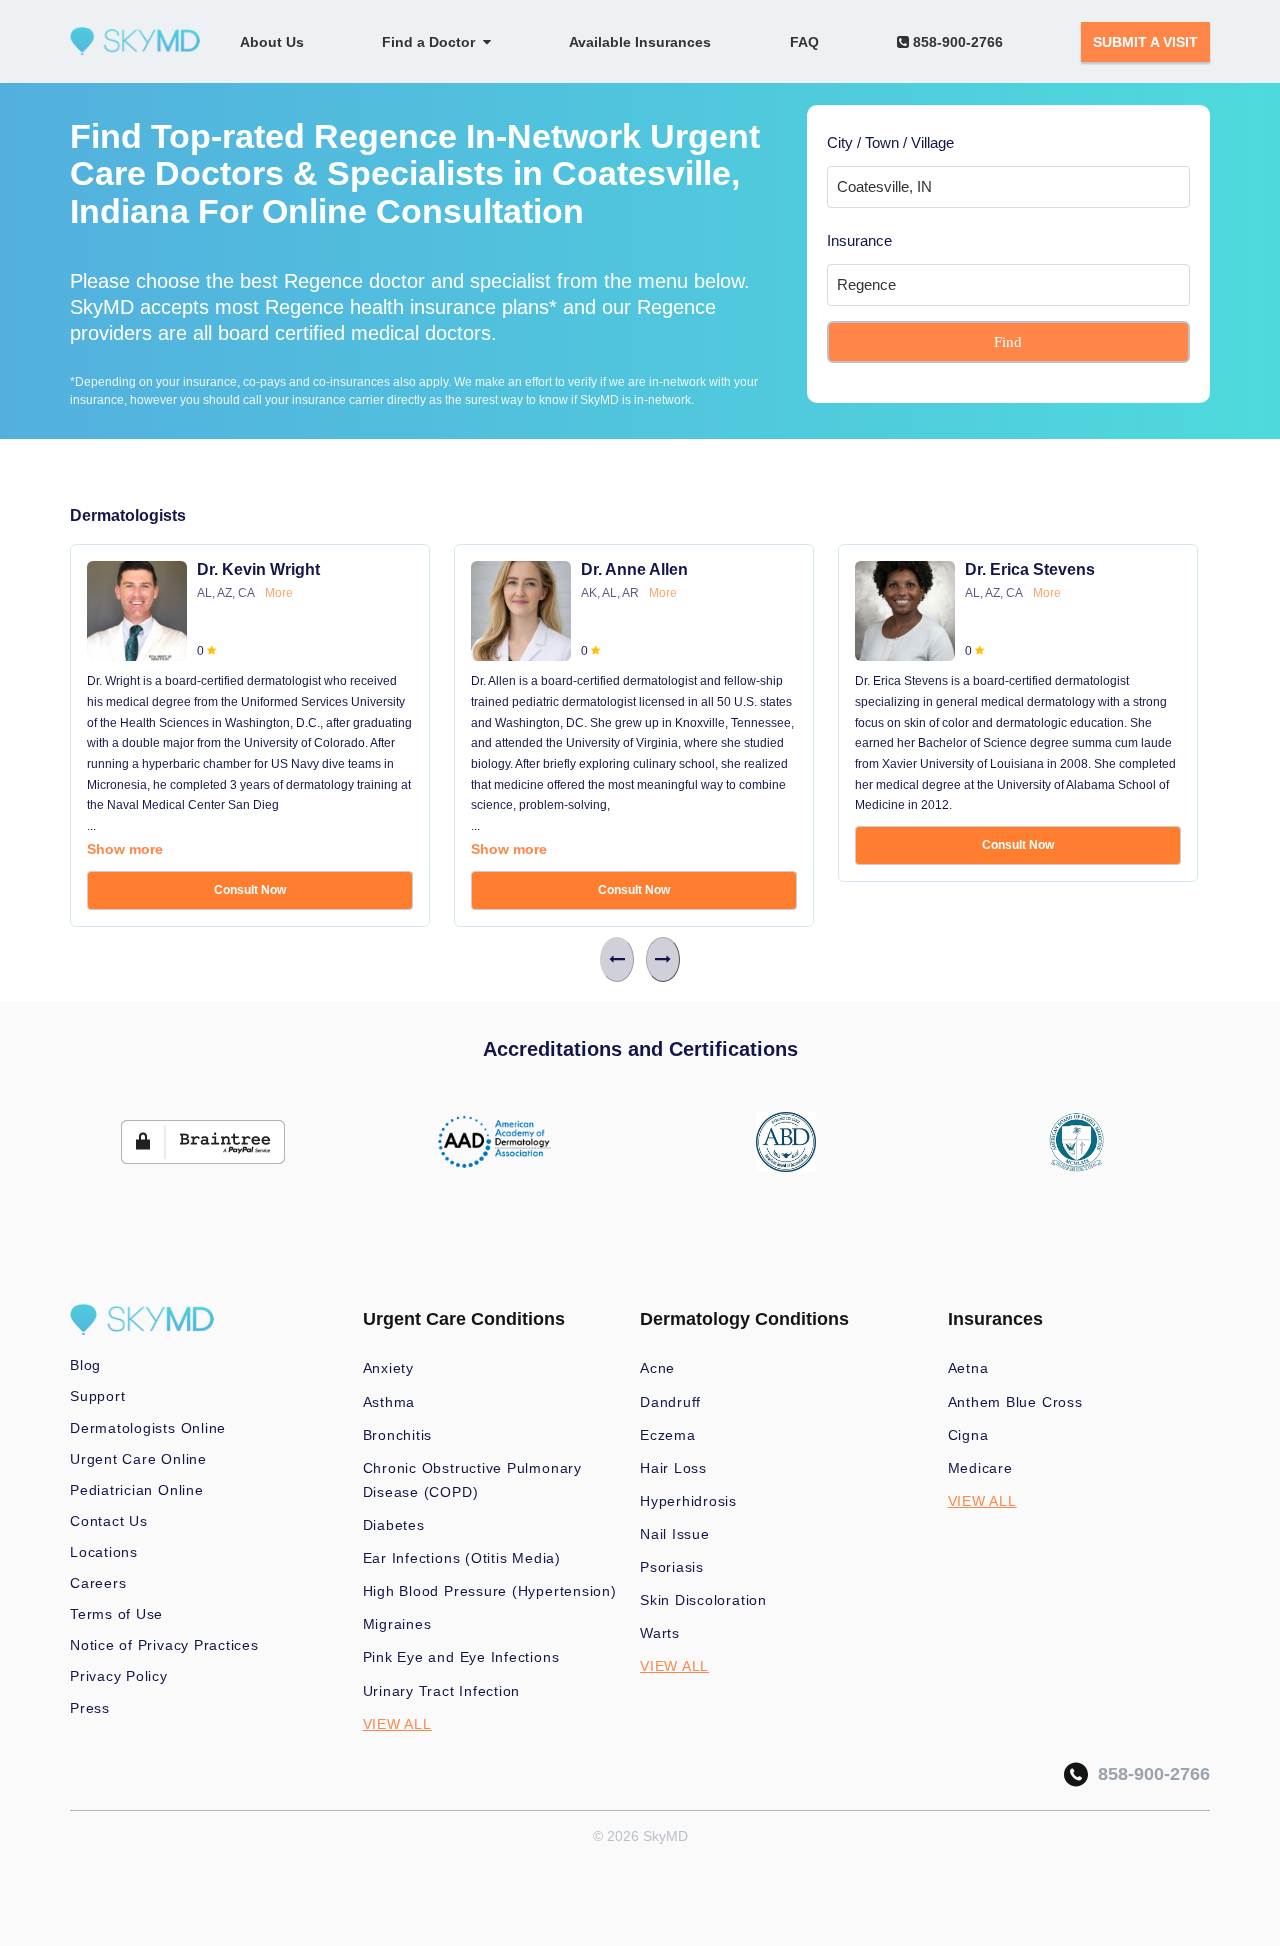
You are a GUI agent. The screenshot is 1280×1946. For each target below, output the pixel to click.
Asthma (389, 1402)
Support (97, 1396)
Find (1008, 342)
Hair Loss (673, 1468)
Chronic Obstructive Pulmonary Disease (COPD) (472, 1480)
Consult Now (250, 890)
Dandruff (670, 1402)
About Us (272, 42)
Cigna (968, 1435)
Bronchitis (398, 1435)
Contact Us (109, 1521)
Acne (657, 1368)
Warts (660, 1633)
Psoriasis (672, 1567)
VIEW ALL (397, 1724)
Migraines (397, 1624)
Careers (98, 1583)
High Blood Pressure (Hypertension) (490, 1591)
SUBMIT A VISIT (1145, 42)
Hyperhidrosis (688, 1501)
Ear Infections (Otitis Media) (462, 1558)
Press (90, 1708)
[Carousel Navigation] (640, 960)
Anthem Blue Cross (1015, 1402)
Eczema (668, 1435)
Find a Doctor (432, 42)
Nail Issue (675, 1534)
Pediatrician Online (137, 1490)
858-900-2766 (956, 42)
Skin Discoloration (703, 1600)
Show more (125, 849)
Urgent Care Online (138, 1459)
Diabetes (394, 1525)
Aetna (968, 1368)
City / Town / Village (890, 142)
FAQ (804, 42)
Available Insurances (640, 42)
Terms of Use (116, 1614)
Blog (85, 1365)
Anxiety (388, 1368)
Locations (104, 1552)
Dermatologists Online (148, 1428)
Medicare (980, 1468)
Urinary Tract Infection (442, 1691)
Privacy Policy (119, 1676)
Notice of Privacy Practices (164, 1645)
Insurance (859, 240)
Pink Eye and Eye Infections (461, 1657)
